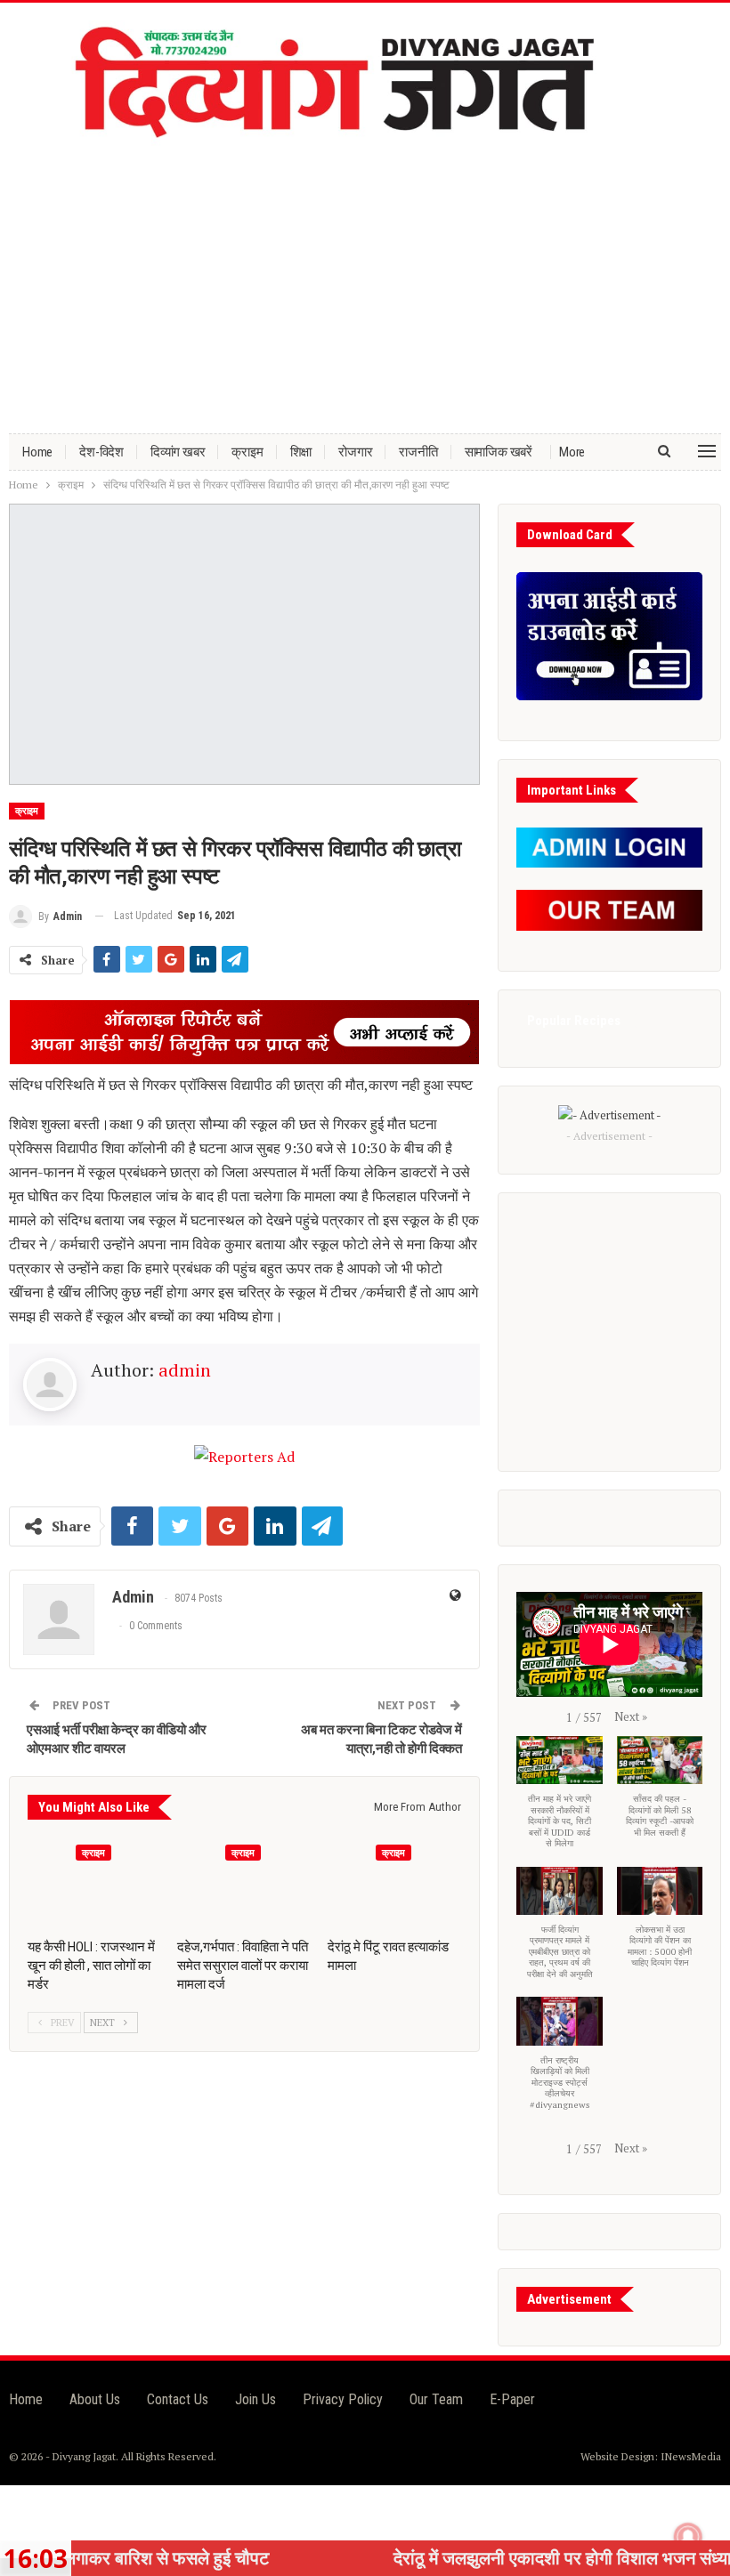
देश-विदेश (101, 452)
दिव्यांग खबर (178, 452)
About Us (95, 2399)
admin (185, 1370)
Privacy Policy (343, 2399)
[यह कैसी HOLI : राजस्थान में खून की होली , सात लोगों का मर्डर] (94, 1882)
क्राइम (247, 452)
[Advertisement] (365, 282)
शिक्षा (301, 452)
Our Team (436, 2399)
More (572, 452)
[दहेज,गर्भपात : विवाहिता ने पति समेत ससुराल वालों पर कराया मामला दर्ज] (244, 1882)
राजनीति (418, 452)
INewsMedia (691, 2456)
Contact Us (178, 2399)
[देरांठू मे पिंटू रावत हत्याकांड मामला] (394, 1882)
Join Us (255, 2399)
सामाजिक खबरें (499, 452)
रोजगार (355, 452)
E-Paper (512, 2399)
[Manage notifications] (688, 2537)
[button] (631, 1716)
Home (37, 452)
